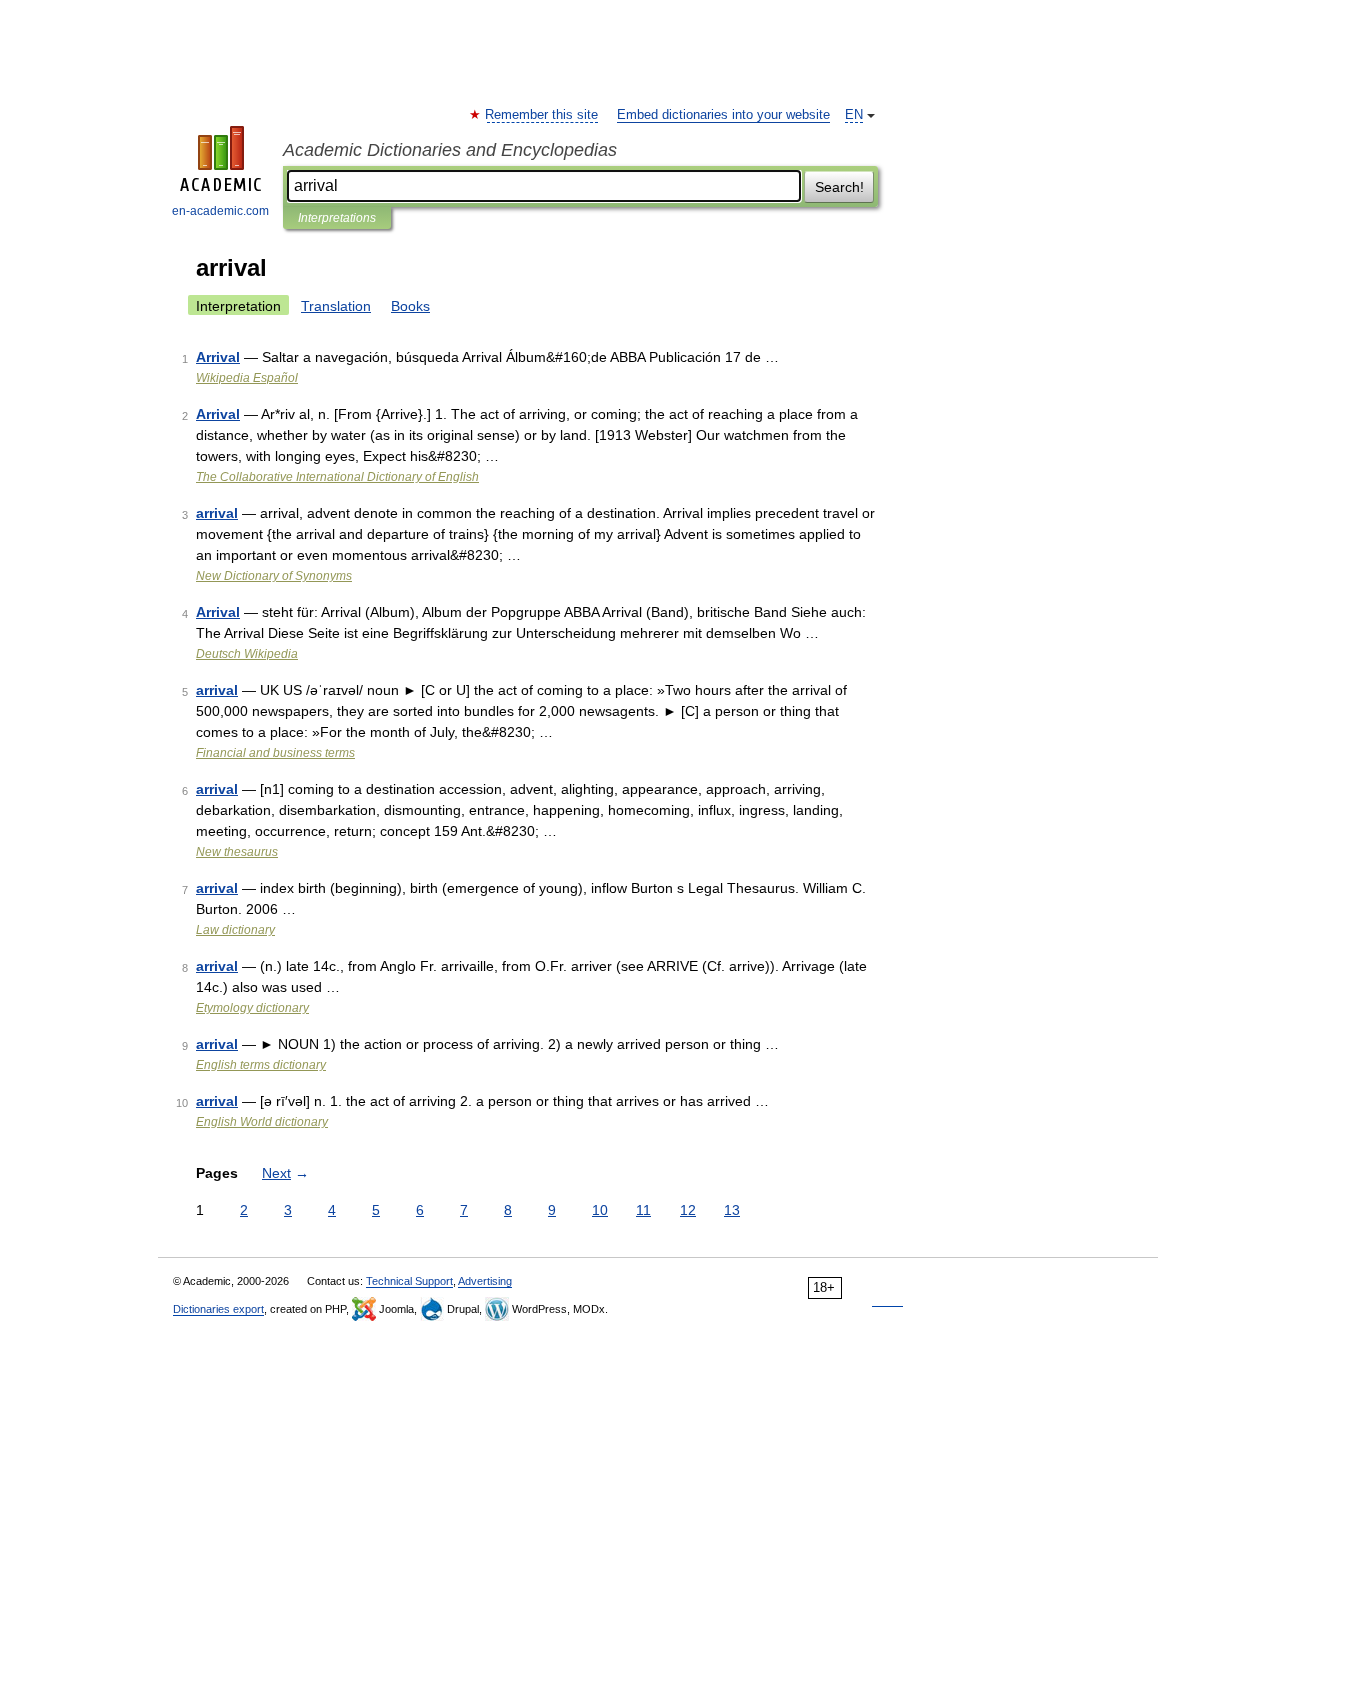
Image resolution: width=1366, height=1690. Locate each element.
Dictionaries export (218, 1309)
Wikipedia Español (247, 378)
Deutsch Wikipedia (247, 654)
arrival (217, 513)
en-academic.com (220, 211)
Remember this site (542, 115)
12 (688, 1210)
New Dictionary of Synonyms (274, 576)
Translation (336, 306)
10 (600, 1210)
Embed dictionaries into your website (723, 115)
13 (732, 1210)
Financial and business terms (275, 753)
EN (854, 115)
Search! (839, 187)
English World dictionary (262, 1122)
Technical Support (409, 1281)
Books (410, 306)
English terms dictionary (261, 1065)
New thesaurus (237, 852)
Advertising (485, 1281)
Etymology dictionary (252, 1008)
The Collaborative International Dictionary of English (337, 477)
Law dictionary (235, 930)
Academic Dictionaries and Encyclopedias (450, 150)
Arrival (218, 357)
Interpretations (337, 218)
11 (643, 1210)
